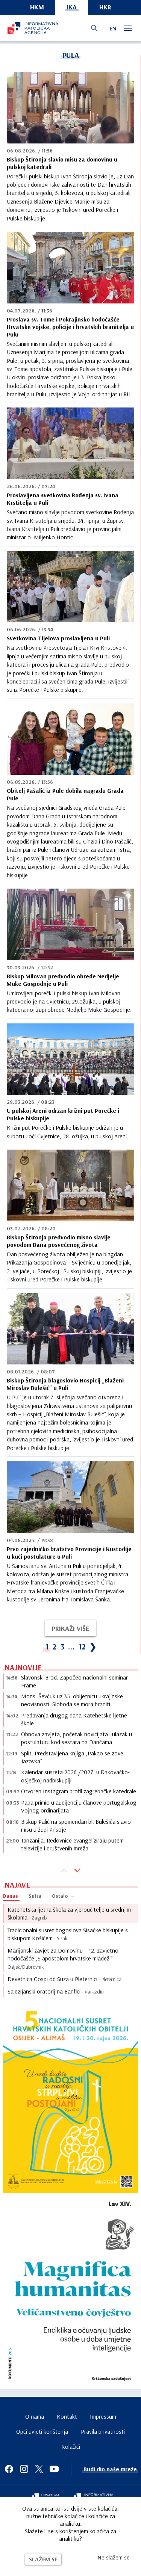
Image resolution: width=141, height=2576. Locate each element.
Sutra (35, 1896)
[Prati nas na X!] (39, 2469)
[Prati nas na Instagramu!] (24, 2469)
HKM (37, 7)
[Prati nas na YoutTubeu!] (54, 2469)
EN (113, 28)
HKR (105, 7)
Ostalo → (63, 1896)
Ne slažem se (114, 2557)
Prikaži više (70, 1628)
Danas (11, 1896)
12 (82, 1646)
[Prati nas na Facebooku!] (9, 2469)
